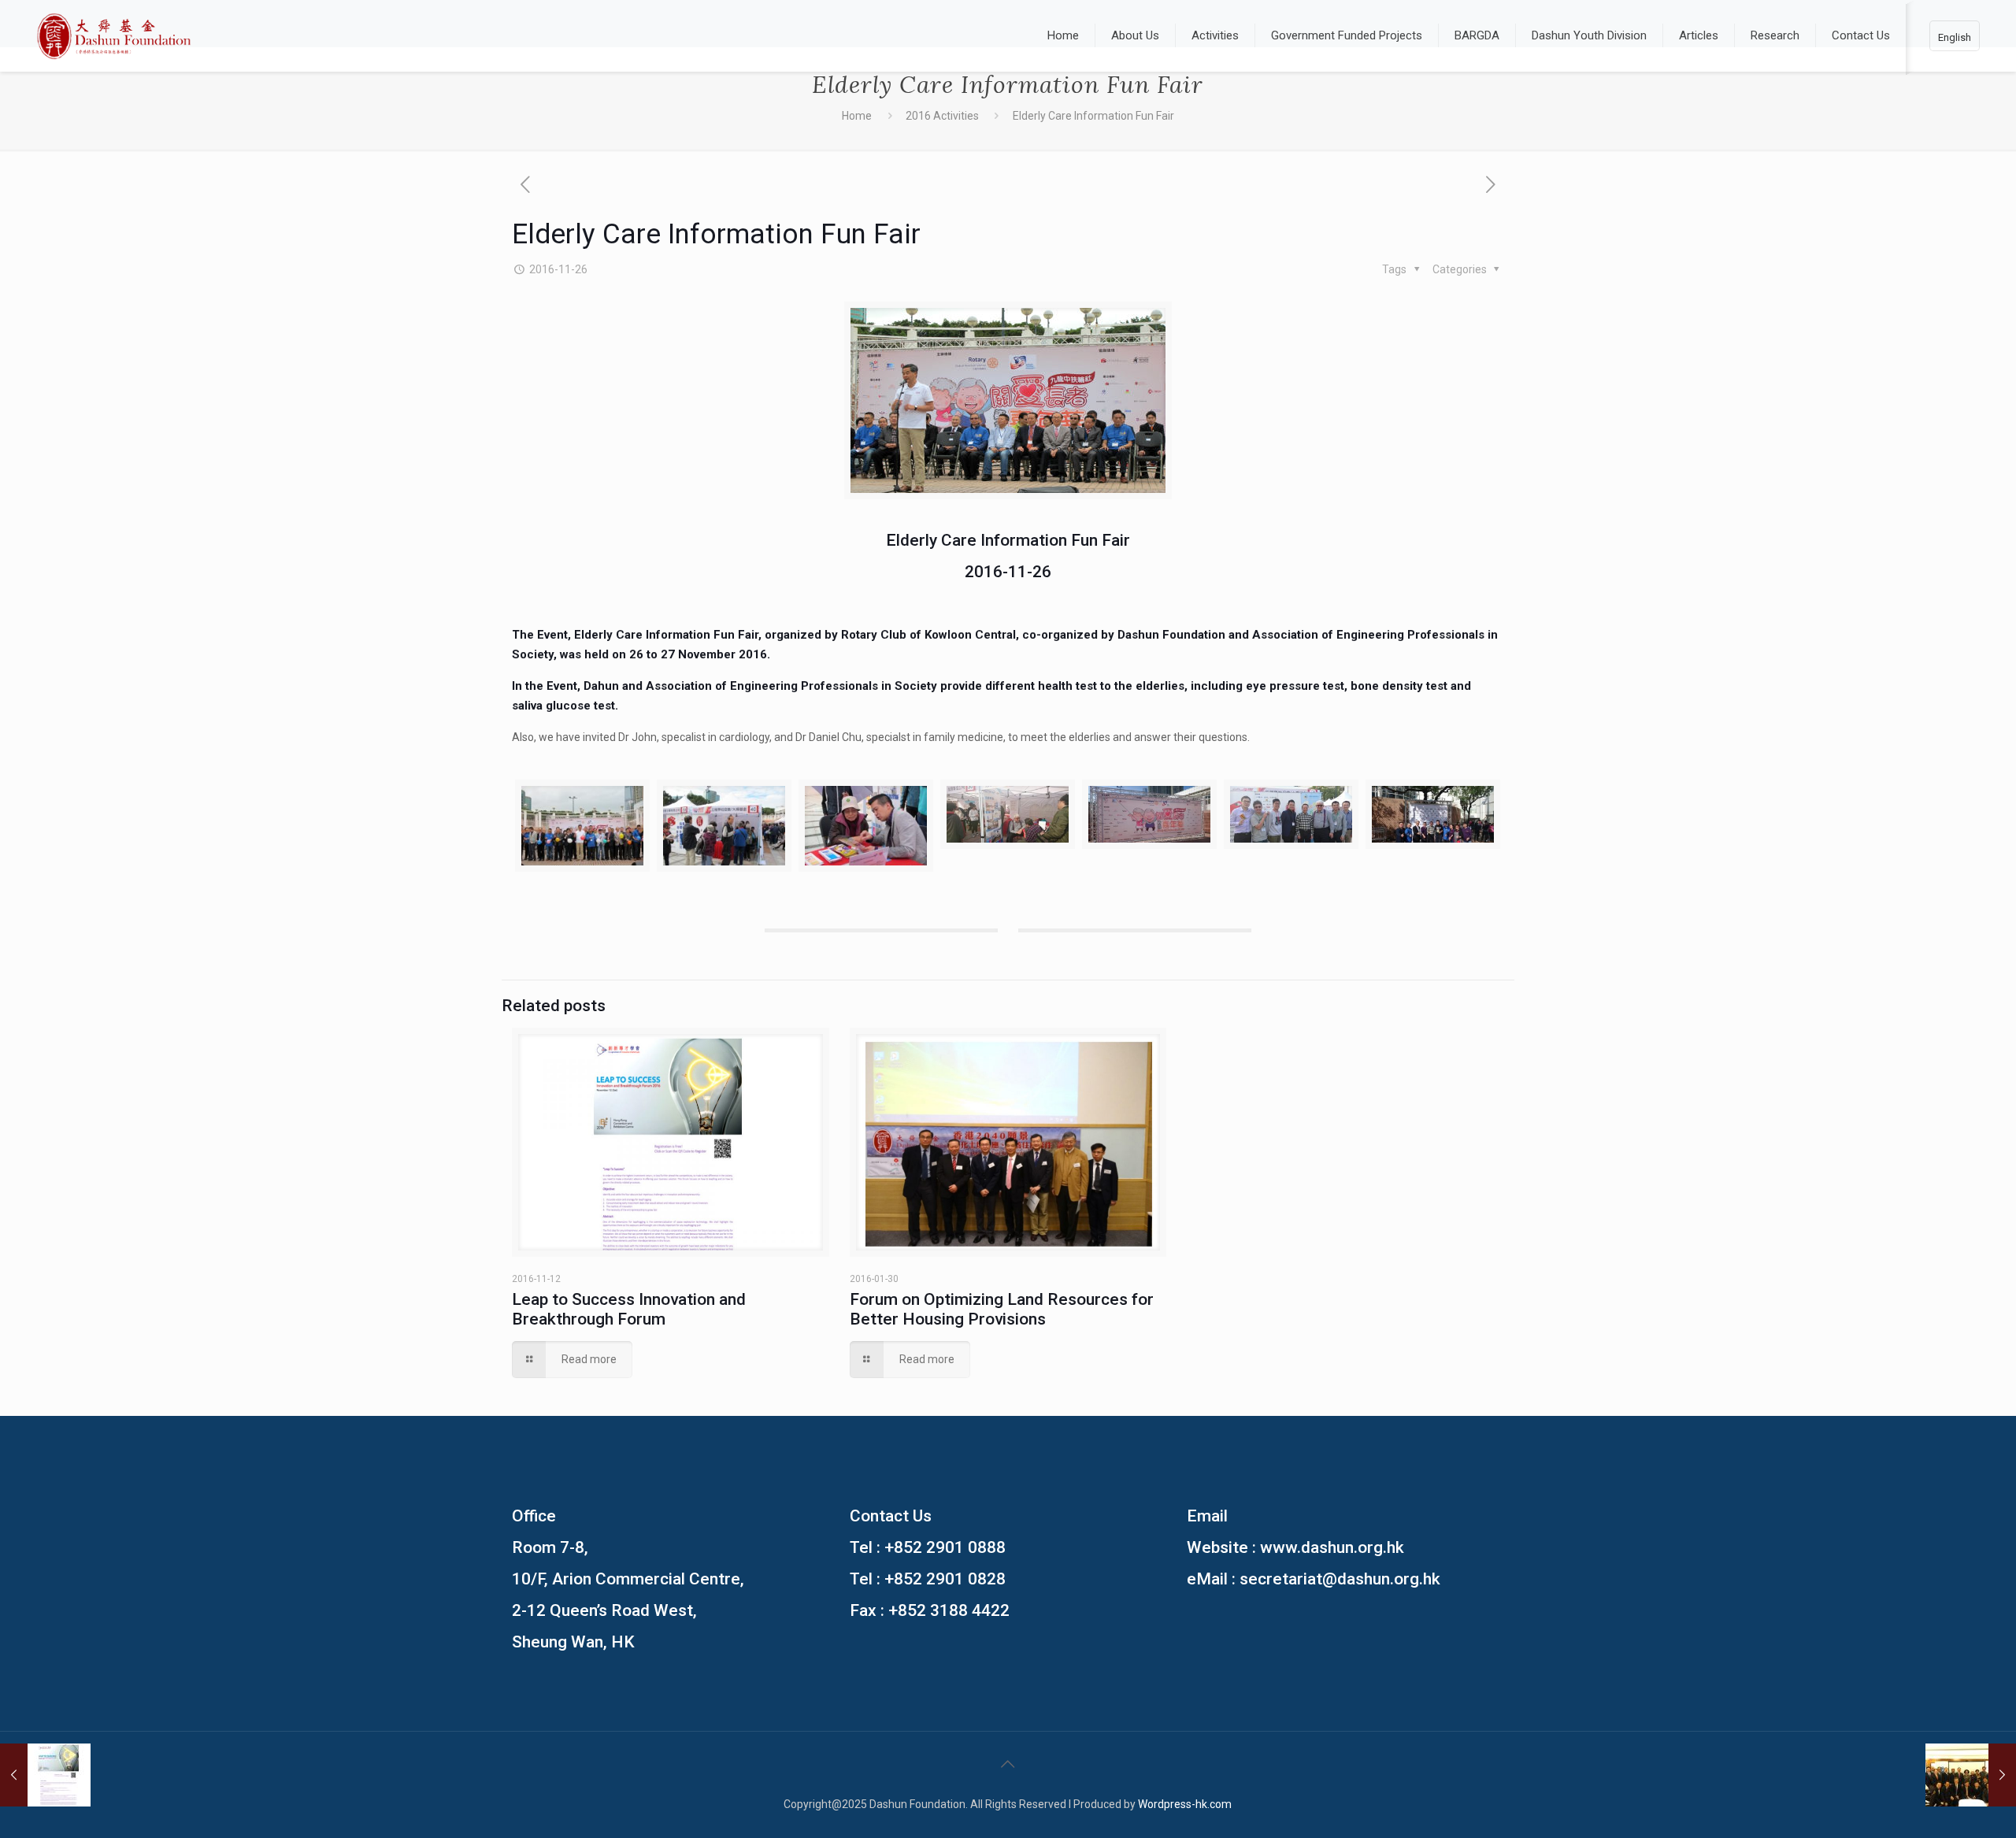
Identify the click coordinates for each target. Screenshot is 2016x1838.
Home (857, 116)
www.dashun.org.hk (1332, 1547)
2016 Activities (942, 116)
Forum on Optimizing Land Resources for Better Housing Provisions (1002, 1309)
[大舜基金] (114, 35)
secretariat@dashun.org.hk (1340, 1579)
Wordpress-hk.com (1185, 1804)
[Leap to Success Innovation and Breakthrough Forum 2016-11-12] (45, 1775)
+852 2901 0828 (945, 1579)
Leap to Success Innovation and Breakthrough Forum (629, 1309)
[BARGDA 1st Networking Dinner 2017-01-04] (1971, 1775)
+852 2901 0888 (945, 1547)
